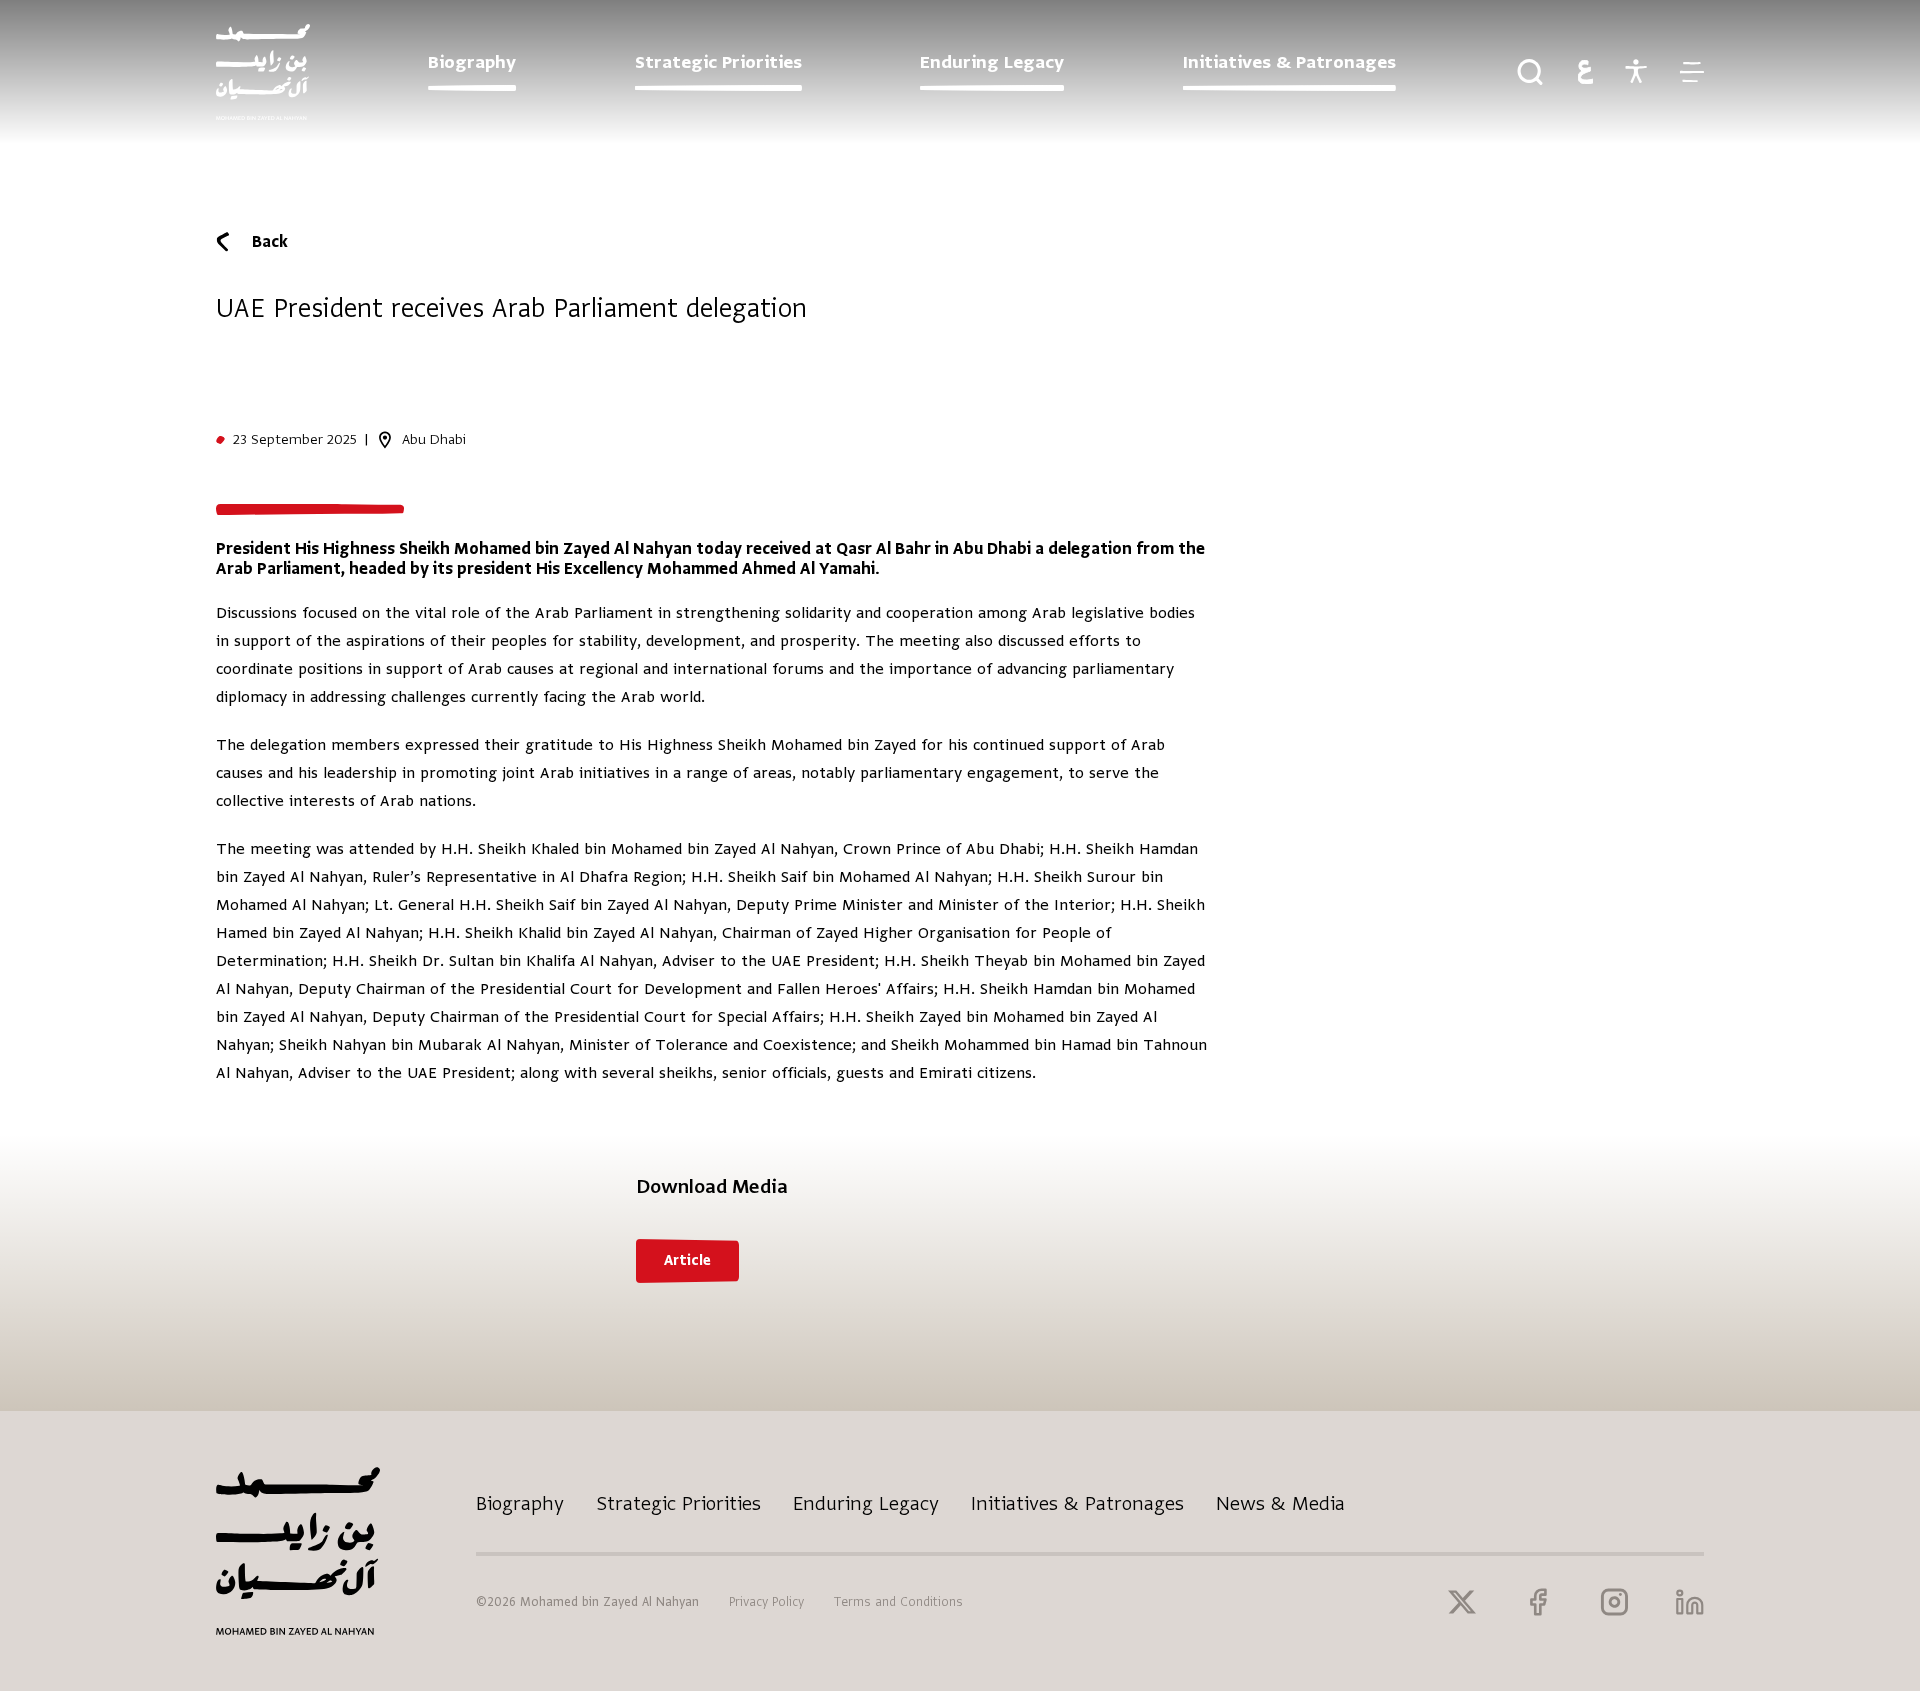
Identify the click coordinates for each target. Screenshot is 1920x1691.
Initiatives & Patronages (1077, 1503)
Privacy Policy (766, 1602)
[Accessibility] (1636, 72)
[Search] (1530, 72)
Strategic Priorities (678, 1503)
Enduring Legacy (866, 1503)
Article (687, 1260)
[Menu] (1691, 72)
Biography (520, 1503)
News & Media (1280, 1503)
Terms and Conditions (898, 1602)
